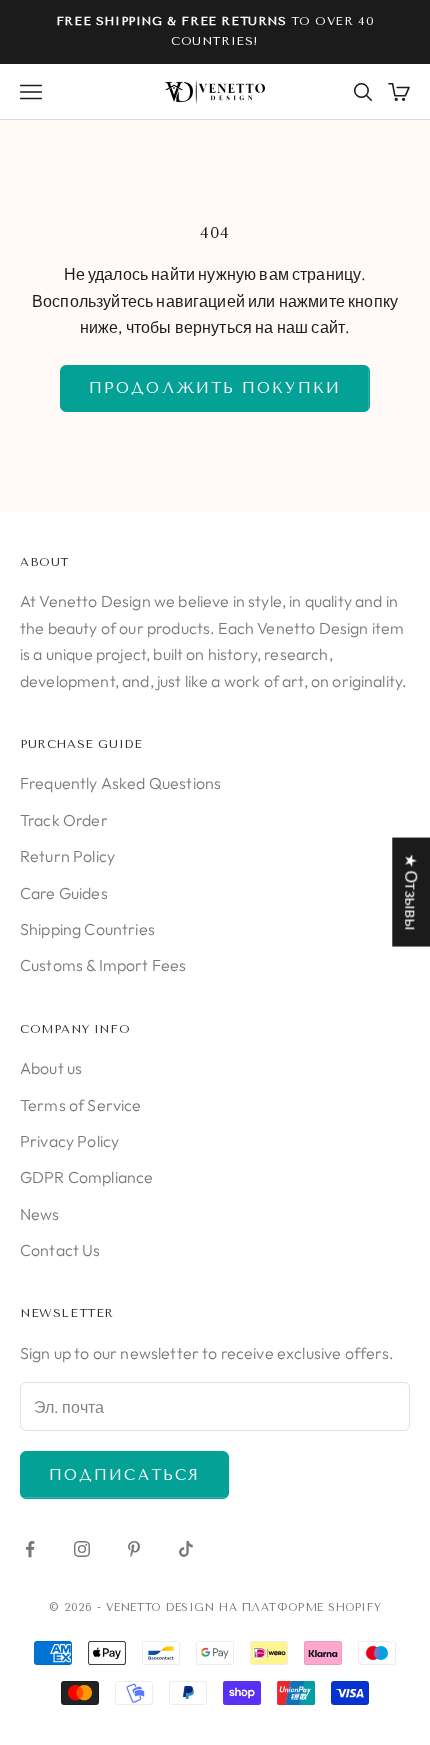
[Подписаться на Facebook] (30, 1549)
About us (51, 1068)
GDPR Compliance (86, 1177)
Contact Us (60, 1250)
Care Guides (64, 893)
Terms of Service (81, 1105)
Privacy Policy (69, 1141)
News (40, 1214)
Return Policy (67, 856)
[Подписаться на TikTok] (186, 1549)
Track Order (64, 820)
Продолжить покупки (215, 388)
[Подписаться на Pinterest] (134, 1549)
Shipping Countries (87, 929)
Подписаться (124, 1475)
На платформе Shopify (300, 1607)
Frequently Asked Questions (120, 783)
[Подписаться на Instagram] (82, 1549)
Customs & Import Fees (103, 965)
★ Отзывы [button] (411, 891)
